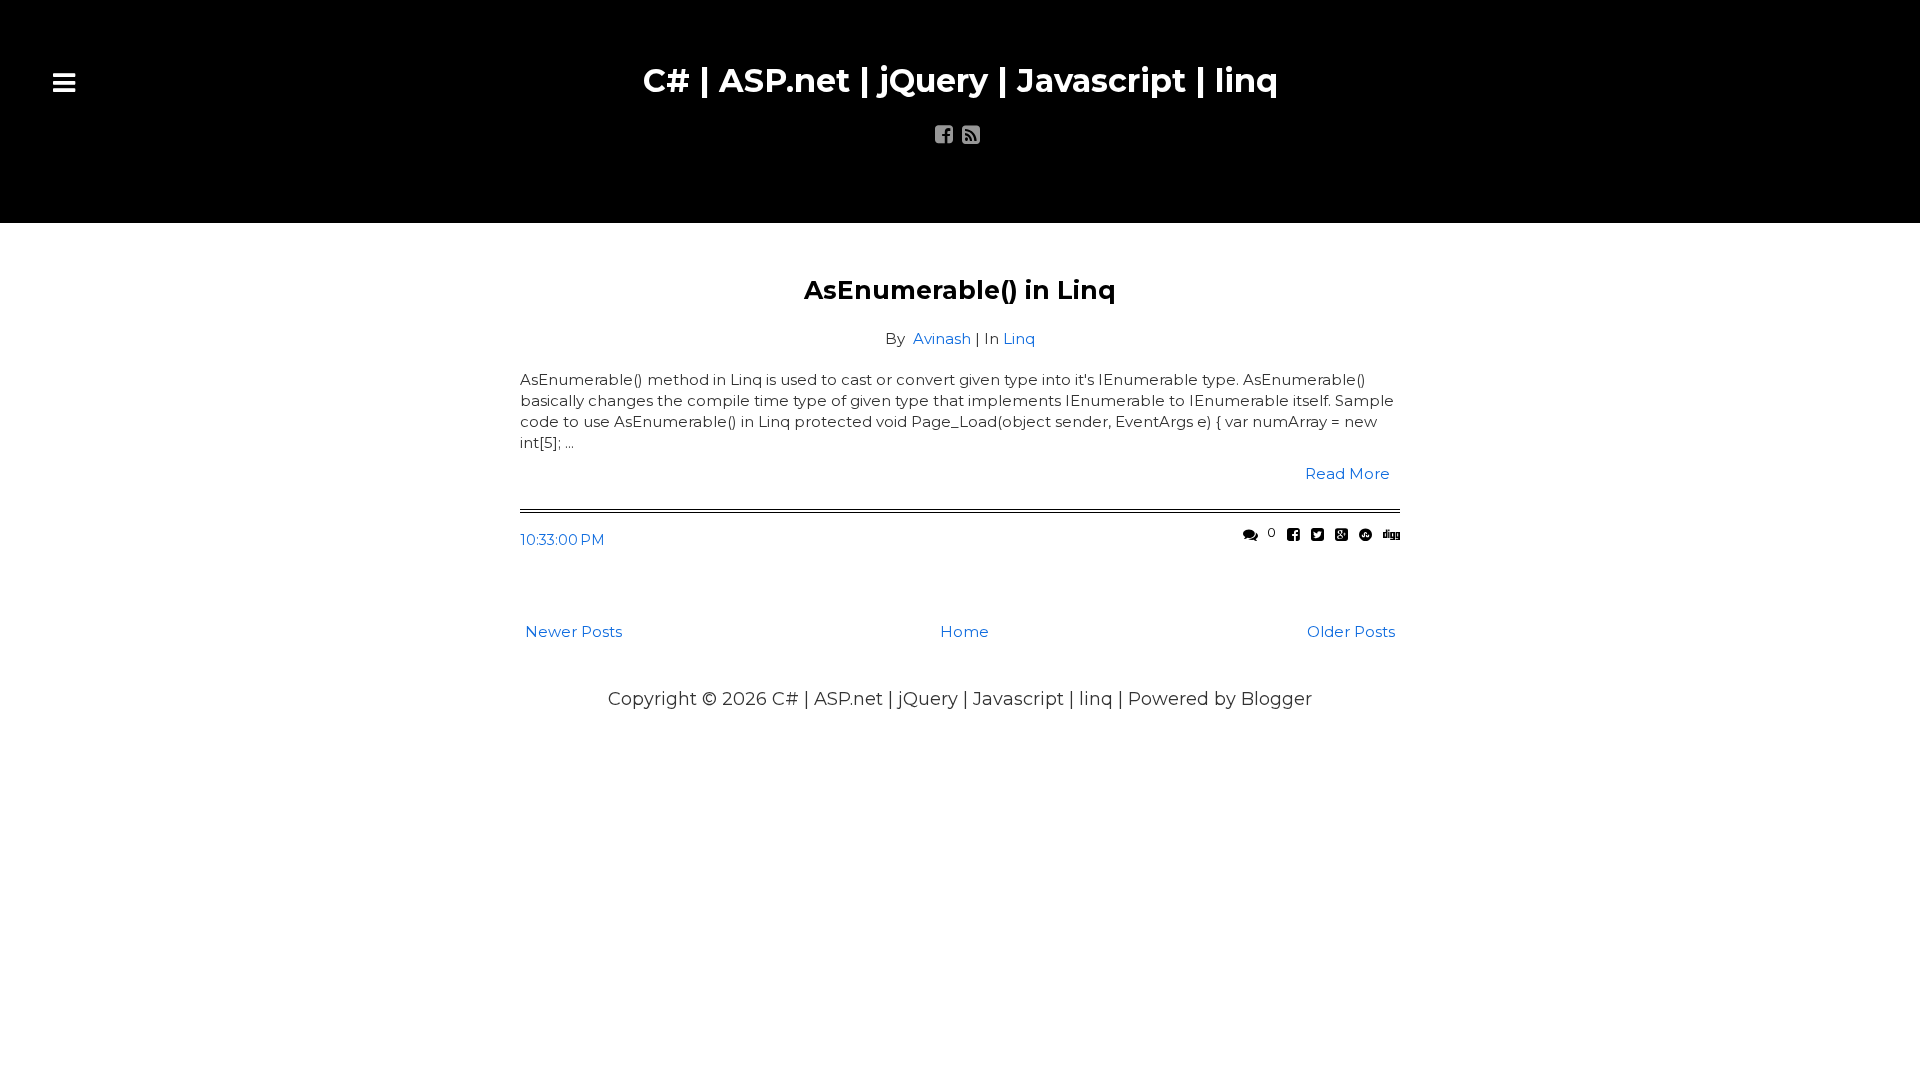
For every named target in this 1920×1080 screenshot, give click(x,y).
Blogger (1276, 699)
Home (964, 631)
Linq (1019, 338)
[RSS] (971, 136)
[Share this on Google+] (1341, 534)
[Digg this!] (1391, 534)
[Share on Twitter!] (1317, 534)
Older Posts (1351, 631)
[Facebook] (944, 136)
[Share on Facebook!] (1293, 534)
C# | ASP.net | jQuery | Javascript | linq (960, 80)
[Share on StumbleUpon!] (1365, 534)
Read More (1347, 473)
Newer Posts (573, 631)
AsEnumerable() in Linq (960, 290)
